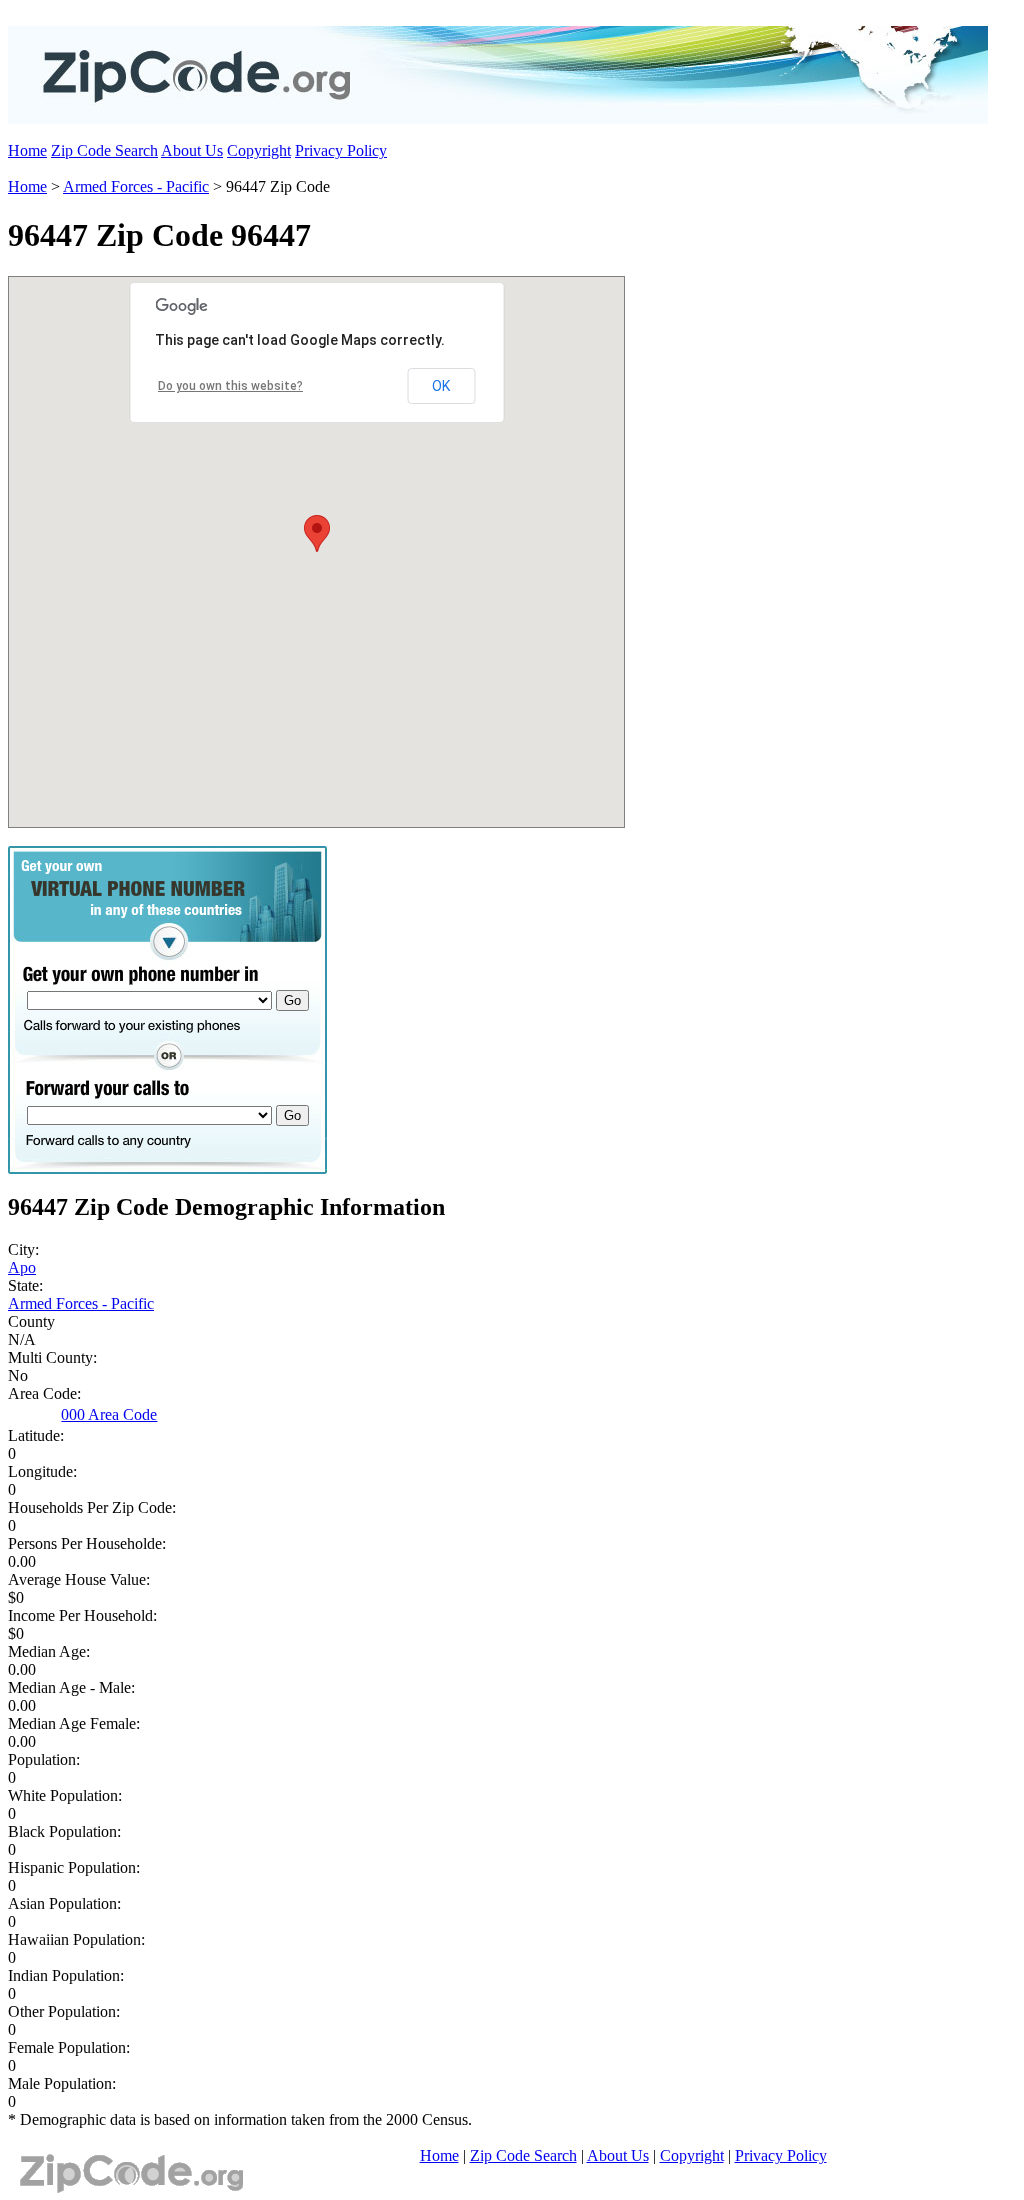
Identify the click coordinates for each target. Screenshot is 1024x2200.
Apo (22, 1267)
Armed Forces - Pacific (136, 186)
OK (441, 386)
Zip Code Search (104, 150)
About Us (192, 150)
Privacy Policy (341, 150)
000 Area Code (109, 1414)
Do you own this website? (230, 386)
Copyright (259, 150)
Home (27, 150)
